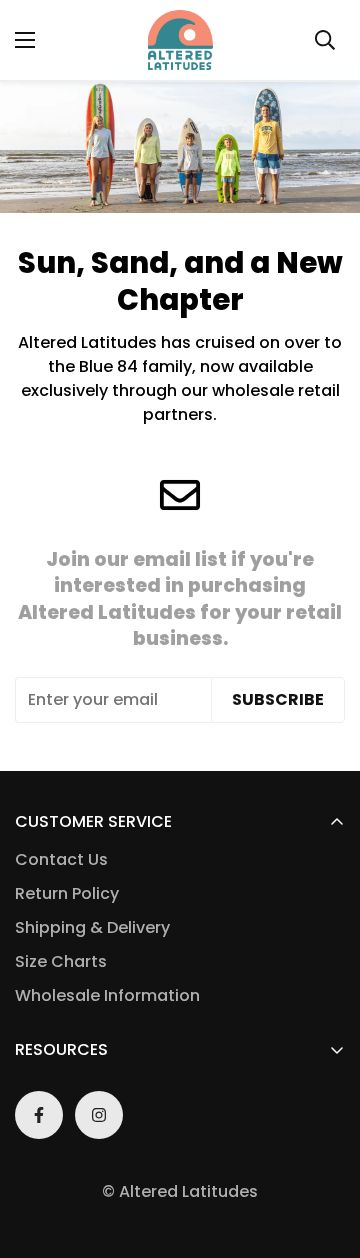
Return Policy (67, 893)
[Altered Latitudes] (180, 40)
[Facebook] (39, 1115)
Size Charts (61, 961)
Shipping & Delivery (92, 927)
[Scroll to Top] (324, 1152)
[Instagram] (99, 1115)
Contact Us (61, 859)
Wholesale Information (107, 995)
